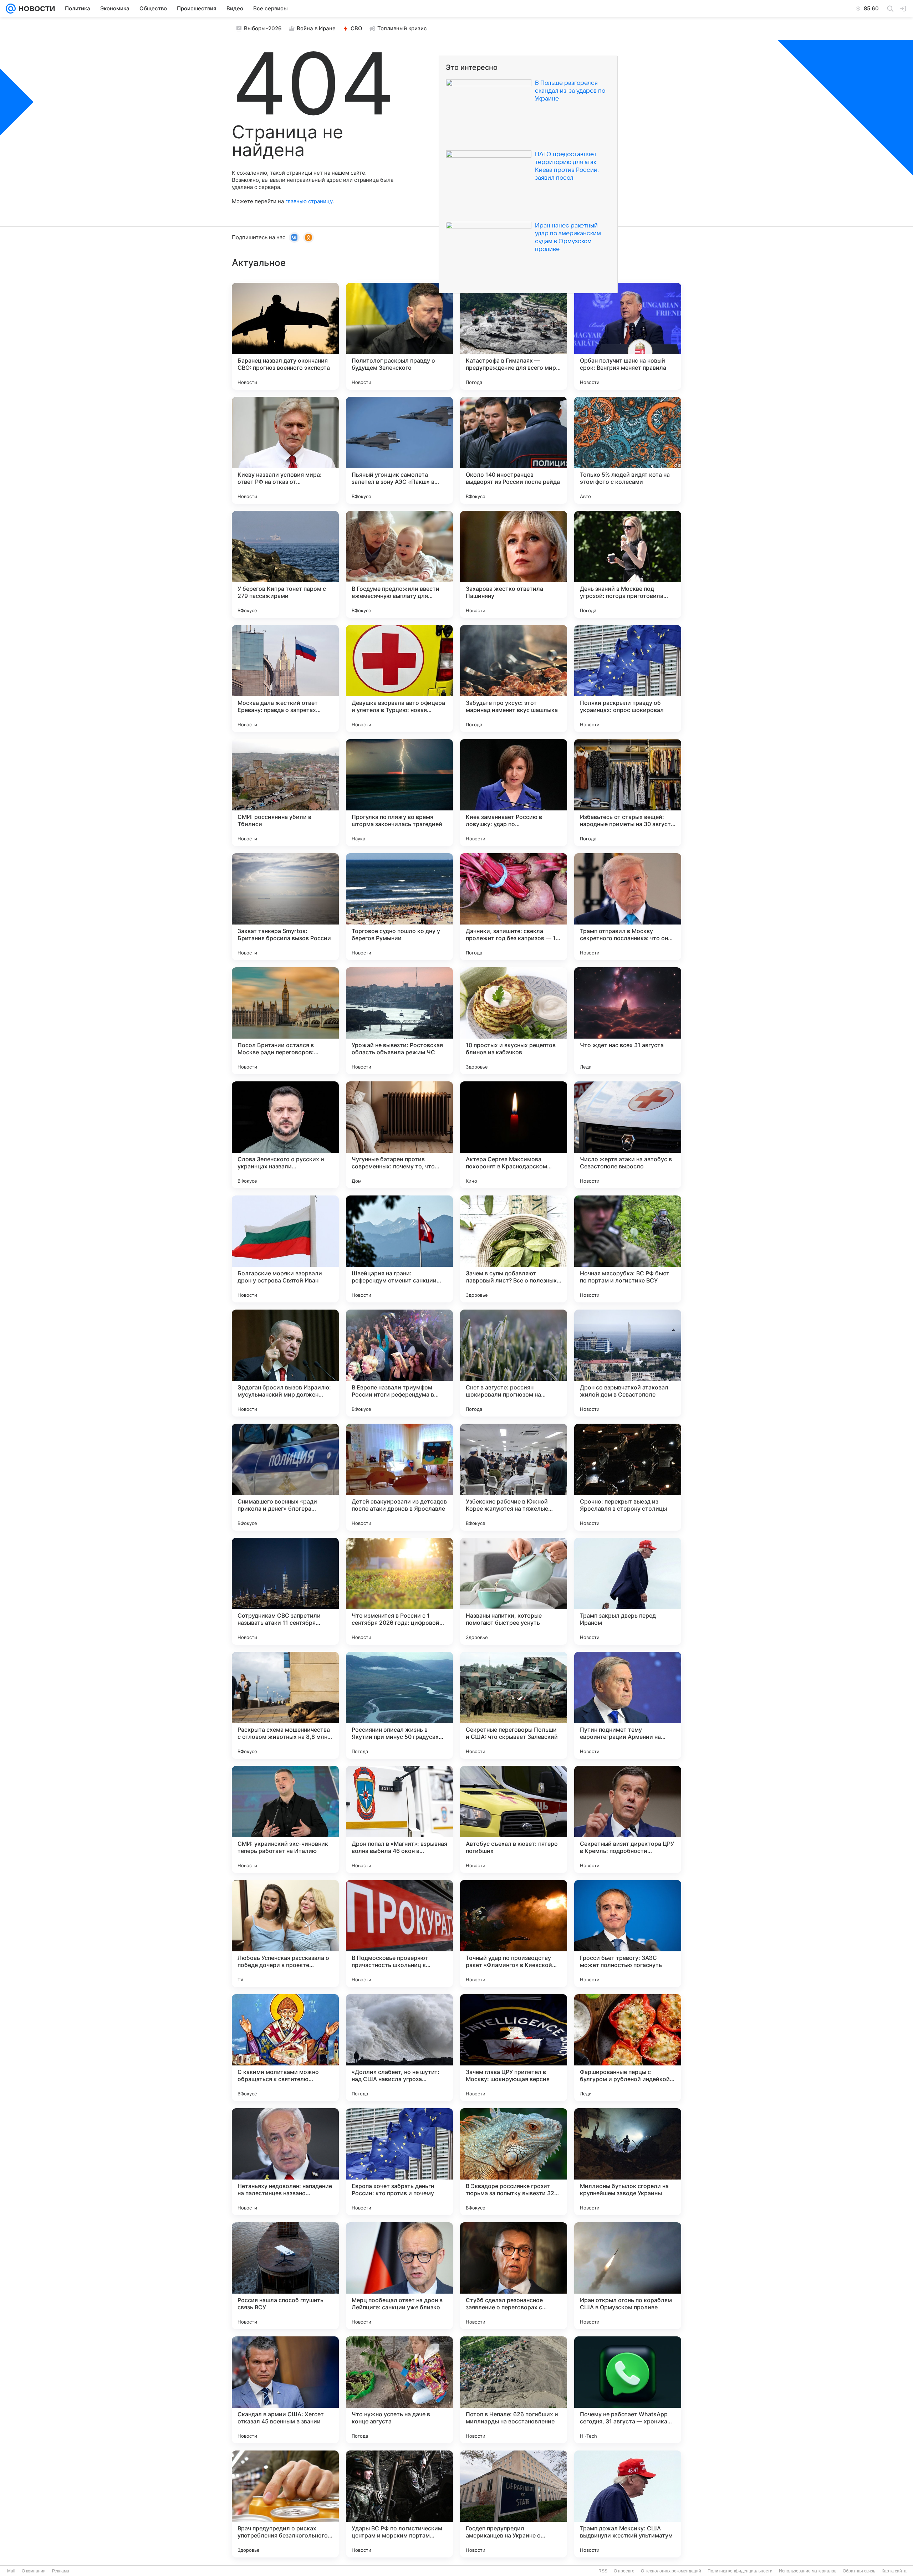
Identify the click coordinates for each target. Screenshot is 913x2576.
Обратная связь (859, 2571)
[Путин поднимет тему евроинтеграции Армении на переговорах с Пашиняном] (628, 1705)
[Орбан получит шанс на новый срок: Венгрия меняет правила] (628, 336)
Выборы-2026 (263, 28)
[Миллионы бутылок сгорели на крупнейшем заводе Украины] (628, 2162)
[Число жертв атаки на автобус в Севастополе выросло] (628, 1135)
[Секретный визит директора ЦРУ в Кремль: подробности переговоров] (628, 1819)
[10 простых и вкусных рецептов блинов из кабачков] (514, 1021)
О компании (34, 2571)
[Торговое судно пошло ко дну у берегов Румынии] (399, 907)
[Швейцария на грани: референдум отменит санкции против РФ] (399, 1249)
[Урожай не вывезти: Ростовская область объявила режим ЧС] (399, 1021)
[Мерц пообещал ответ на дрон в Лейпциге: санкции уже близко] (399, 2276)
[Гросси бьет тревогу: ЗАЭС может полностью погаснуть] (628, 1934)
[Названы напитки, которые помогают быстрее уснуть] (514, 1591)
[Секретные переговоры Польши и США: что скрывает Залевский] (514, 1705)
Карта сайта (894, 2571)
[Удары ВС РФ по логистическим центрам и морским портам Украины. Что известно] (399, 2504)
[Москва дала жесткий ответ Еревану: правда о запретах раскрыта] (285, 678)
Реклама (61, 2571)
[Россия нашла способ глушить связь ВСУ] (285, 2276)
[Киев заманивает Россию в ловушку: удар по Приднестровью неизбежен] (514, 793)
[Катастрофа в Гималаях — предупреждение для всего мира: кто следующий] (514, 336)
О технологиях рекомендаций (671, 2571)
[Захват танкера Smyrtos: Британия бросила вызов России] (285, 907)
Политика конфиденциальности (740, 2571)
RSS (603, 2571)
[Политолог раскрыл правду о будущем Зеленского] (399, 336)
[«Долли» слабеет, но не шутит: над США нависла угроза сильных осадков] (399, 2048)
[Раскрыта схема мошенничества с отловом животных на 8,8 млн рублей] (285, 1705)
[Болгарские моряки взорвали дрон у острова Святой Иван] (285, 1249)
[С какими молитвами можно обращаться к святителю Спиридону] (285, 2048)
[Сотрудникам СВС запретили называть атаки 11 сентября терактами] (285, 1591)
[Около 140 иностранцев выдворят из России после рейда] (514, 450)
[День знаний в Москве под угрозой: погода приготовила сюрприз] (628, 564)
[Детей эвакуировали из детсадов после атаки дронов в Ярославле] (399, 1477)
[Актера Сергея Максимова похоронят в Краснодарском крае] (514, 1135)
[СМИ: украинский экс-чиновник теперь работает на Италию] (285, 1819)
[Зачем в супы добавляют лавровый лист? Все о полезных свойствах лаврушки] (514, 1249)
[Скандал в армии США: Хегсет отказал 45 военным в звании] (285, 2390)
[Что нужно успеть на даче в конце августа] (399, 2390)
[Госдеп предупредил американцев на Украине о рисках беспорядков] (514, 2504)
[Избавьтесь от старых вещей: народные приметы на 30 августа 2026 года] (628, 793)
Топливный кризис (402, 28)
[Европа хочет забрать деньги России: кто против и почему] (399, 2162)
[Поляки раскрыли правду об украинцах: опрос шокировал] (628, 678)
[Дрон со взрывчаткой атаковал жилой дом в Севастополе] (628, 1363)
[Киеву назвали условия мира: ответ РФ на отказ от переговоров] (285, 450)
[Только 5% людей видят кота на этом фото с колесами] (628, 450)
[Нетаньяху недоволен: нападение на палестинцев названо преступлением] (285, 2162)
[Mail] (11, 9)
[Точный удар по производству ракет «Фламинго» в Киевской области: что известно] (514, 1934)
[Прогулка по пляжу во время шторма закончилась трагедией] (399, 793)
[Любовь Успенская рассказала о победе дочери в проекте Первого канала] (285, 1934)
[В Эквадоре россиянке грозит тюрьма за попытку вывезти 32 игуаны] (514, 2162)
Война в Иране (316, 28)
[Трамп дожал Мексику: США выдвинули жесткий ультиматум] (628, 2504)
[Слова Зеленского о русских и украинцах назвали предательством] (285, 1135)
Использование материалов (808, 2571)
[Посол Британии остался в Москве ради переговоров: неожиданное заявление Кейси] (285, 1021)
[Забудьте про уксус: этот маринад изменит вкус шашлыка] (514, 678)
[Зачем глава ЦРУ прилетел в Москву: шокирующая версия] (514, 2048)
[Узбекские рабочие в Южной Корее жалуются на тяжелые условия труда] (514, 1477)
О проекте (624, 2571)
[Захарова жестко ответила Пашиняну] (514, 564)
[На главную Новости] (35, 9)
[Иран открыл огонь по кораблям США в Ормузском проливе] (628, 2276)
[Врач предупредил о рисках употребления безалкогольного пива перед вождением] (285, 2504)
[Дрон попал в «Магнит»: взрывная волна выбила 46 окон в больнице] (399, 1819)
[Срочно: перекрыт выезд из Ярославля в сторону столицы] (628, 1477)
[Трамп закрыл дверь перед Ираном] (628, 1591)
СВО (356, 28)
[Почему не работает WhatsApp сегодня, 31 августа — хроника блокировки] (628, 2390)
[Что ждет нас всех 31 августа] (628, 1021)
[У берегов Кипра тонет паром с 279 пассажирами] (285, 564)
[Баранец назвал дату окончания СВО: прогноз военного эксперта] (285, 336)
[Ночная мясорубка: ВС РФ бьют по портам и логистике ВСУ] (628, 1249)
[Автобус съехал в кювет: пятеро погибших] (514, 1819)
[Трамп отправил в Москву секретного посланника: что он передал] (628, 907)
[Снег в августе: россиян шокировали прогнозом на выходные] (514, 1363)
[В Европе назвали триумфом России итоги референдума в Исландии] (399, 1363)
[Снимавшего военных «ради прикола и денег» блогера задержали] (285, 1477)
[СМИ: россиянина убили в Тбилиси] (285, 793)
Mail (11, 2571)
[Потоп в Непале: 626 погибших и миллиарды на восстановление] (514, 2390)
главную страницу (309, 201)
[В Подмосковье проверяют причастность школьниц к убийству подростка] (399, 1934)
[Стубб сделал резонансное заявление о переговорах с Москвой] (514, 2276)
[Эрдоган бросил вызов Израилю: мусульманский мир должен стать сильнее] (285, 1363)
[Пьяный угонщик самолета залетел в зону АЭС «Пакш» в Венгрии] (399, 450)
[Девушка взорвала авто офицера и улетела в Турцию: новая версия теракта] (399, 678)
